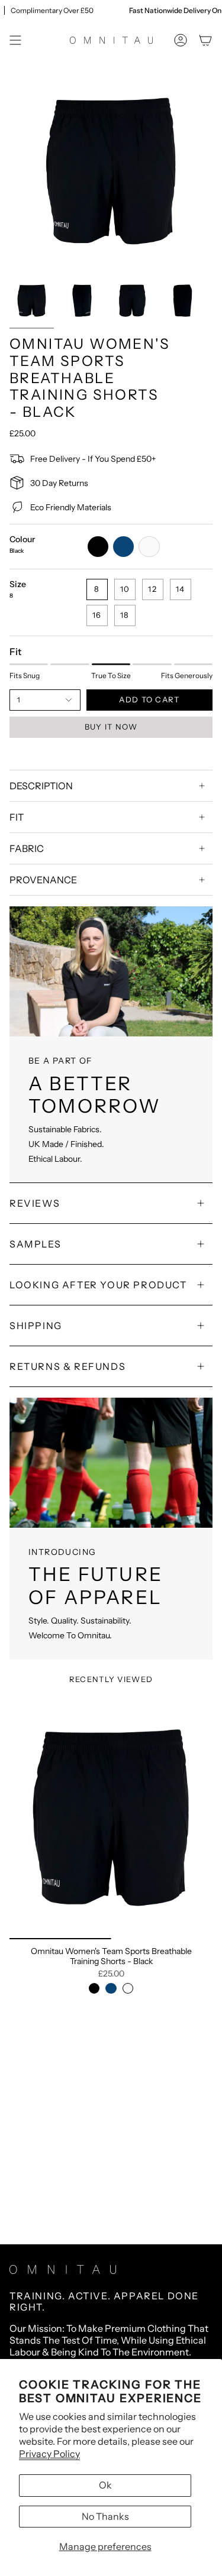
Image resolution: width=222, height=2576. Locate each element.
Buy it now (111, 727)
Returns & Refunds (67, 1366)
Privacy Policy (49, 2454)
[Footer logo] (63, 2269)
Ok (105, 2485)
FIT (17, 817)
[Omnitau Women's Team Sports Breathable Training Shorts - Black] (111, 1818)
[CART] (205, 40)
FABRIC (27, 848)
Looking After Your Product (98, 1285)
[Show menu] (15, 40)
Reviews (35, 1203)
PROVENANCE (43, 880)
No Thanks (105, 2516)
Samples (35, 1244)
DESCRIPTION (41, 786)
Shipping (36, 1326)
